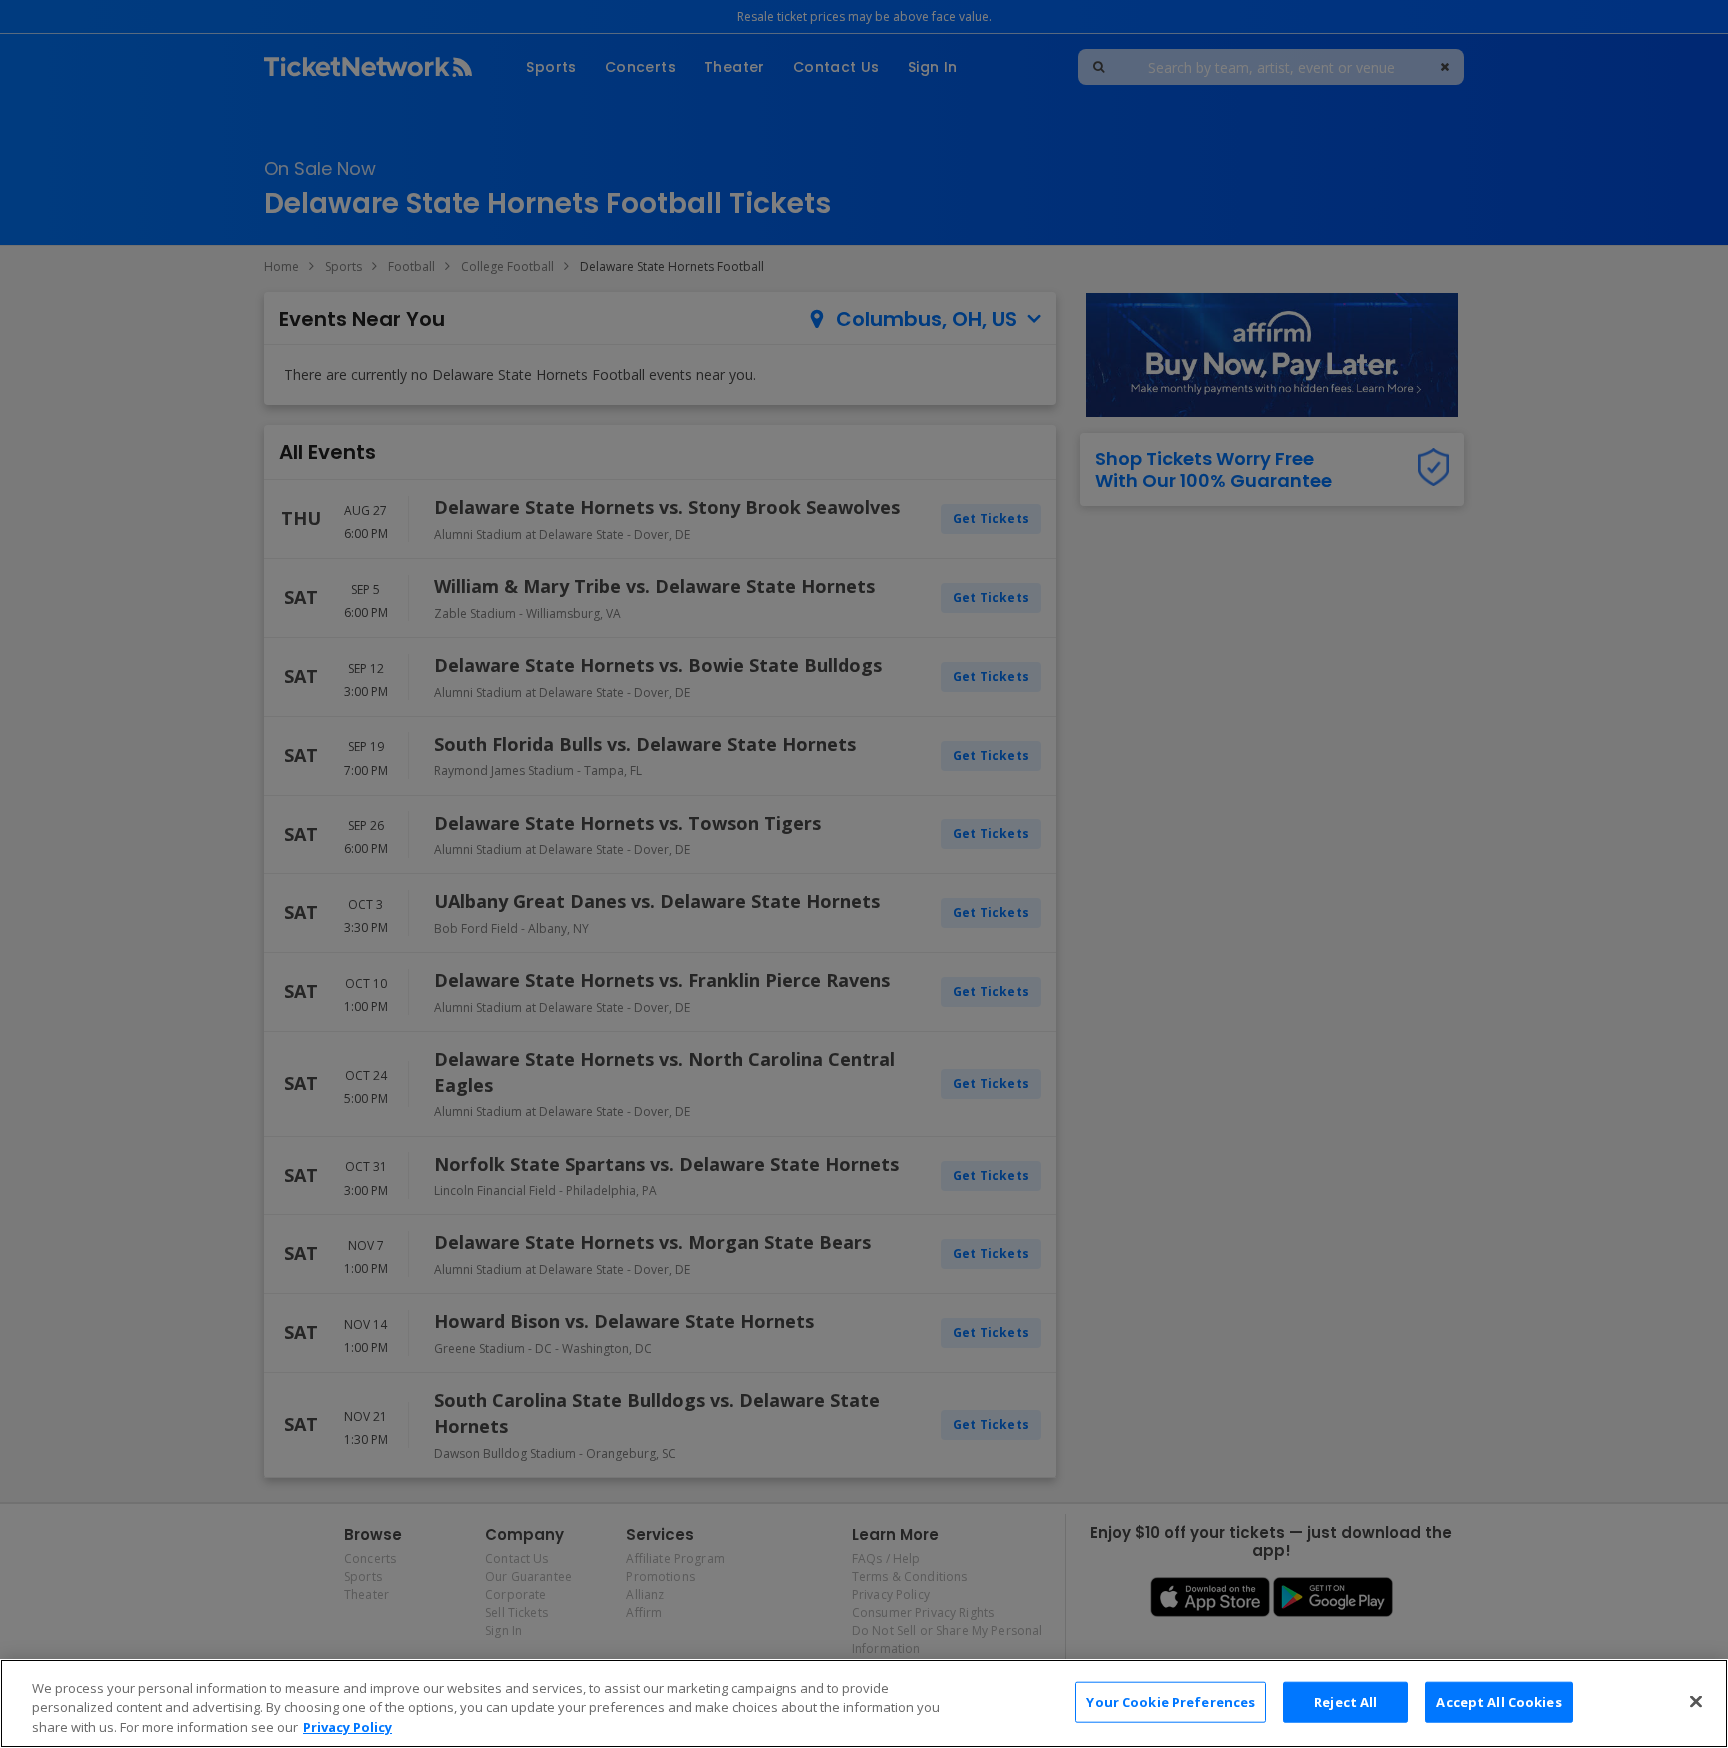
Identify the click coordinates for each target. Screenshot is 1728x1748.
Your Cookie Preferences (1170, 1701)
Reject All (1345, 1701)
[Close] (1696, 1701)
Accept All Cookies (1498, 1701)
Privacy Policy (347, 1727)
